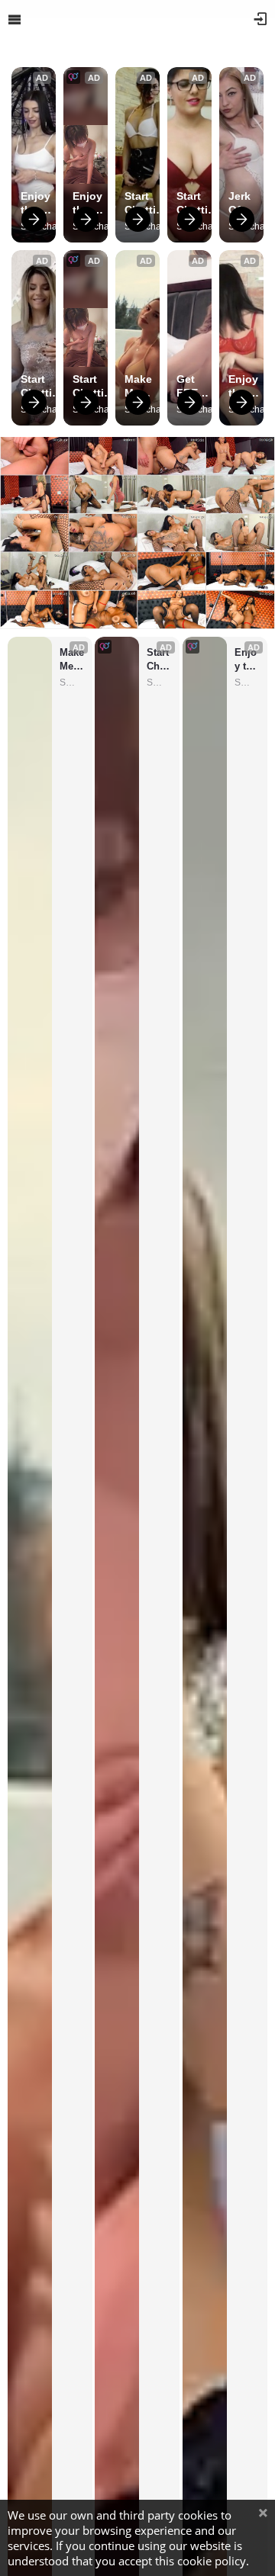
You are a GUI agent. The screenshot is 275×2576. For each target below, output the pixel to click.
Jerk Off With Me (240, 203)
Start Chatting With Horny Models (147, 203)
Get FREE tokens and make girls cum (194, 386)
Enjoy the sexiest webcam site (42, 203)
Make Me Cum (138, 386)
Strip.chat (72, 683)
